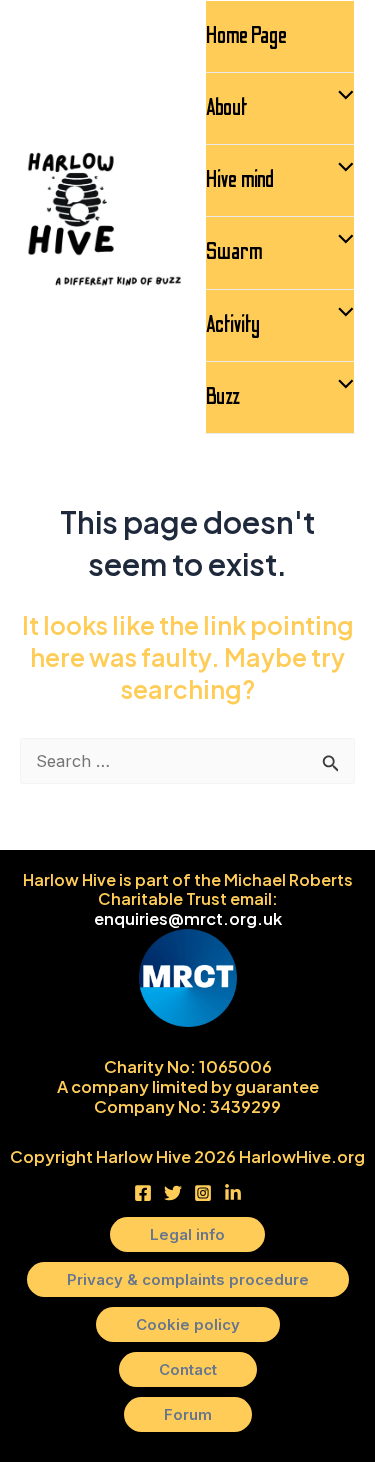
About (226, 108)
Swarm (234, 252)
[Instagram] (203, 1193)
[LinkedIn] (233, 1193)
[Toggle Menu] (341, 97)
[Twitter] (173, 1193)
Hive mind (240, 180)
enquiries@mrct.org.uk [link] (188, 918)
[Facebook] (143, 1193)
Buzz (223, 397)
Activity (233, 325)
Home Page (246, 36)
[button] (187, 1234)
